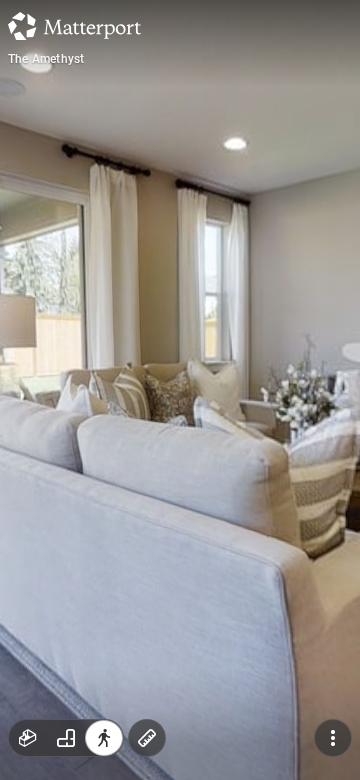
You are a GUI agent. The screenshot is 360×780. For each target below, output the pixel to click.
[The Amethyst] (180, 390)
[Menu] (333, 738)
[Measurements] (147, 738)
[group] (66, 738)
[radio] (28, 738)
